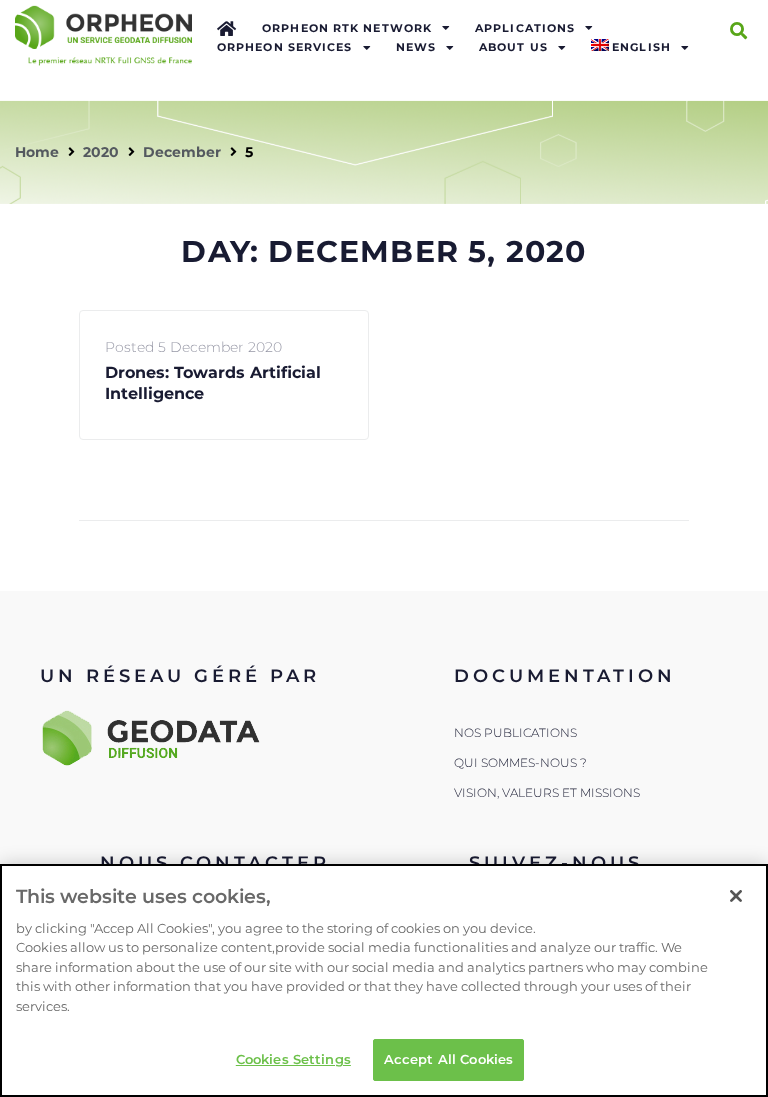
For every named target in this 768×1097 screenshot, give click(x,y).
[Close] (736, 896)
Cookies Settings (293, 1059)
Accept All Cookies (448, 1059)
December (182, 152)
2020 (101, 152)
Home (37, 152)
